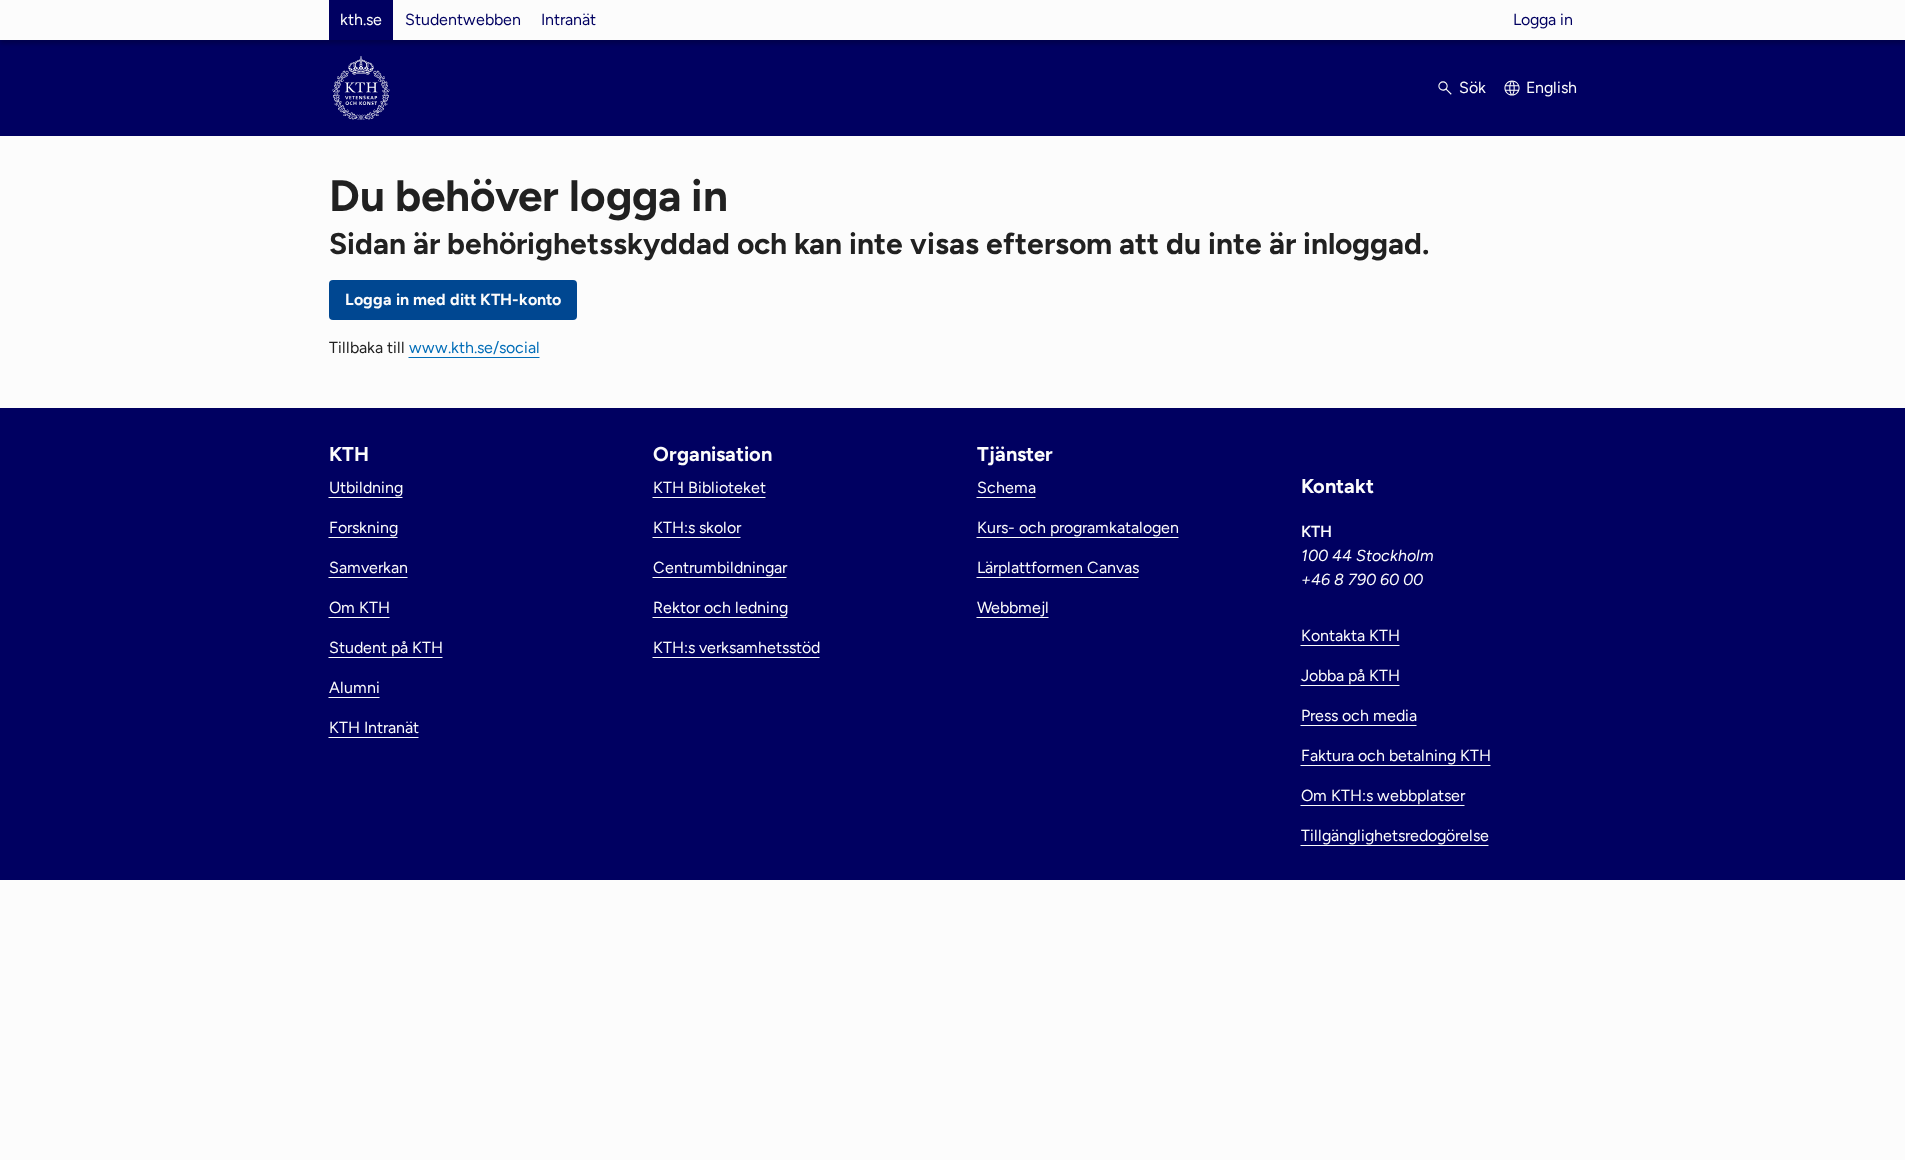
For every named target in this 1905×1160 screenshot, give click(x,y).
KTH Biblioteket (709, 487)
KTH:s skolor (697, 527)
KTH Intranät (374, 727)
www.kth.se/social (474, 347)
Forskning (363, 527)
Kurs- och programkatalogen (1078, 527)
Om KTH (359, 607)
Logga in (1543, 19)
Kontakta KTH (1350, 635)
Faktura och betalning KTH (1396, 755)
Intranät (568, 19)
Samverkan (368, 567)
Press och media (1359, 715)
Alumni (354, 687)
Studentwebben (463, 19)
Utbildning (366, 487)
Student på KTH (386, 647)
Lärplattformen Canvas (1058, 567)
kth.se (361, 19)
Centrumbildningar (720, 567)
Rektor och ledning (720, 607)
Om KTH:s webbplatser (1383, 795)
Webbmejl (1013, 607)
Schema (1006, 487)
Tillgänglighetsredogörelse (1395, 835)
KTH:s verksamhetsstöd (736, 647)
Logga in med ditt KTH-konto (453, 299)
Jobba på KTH (1350, 675)
